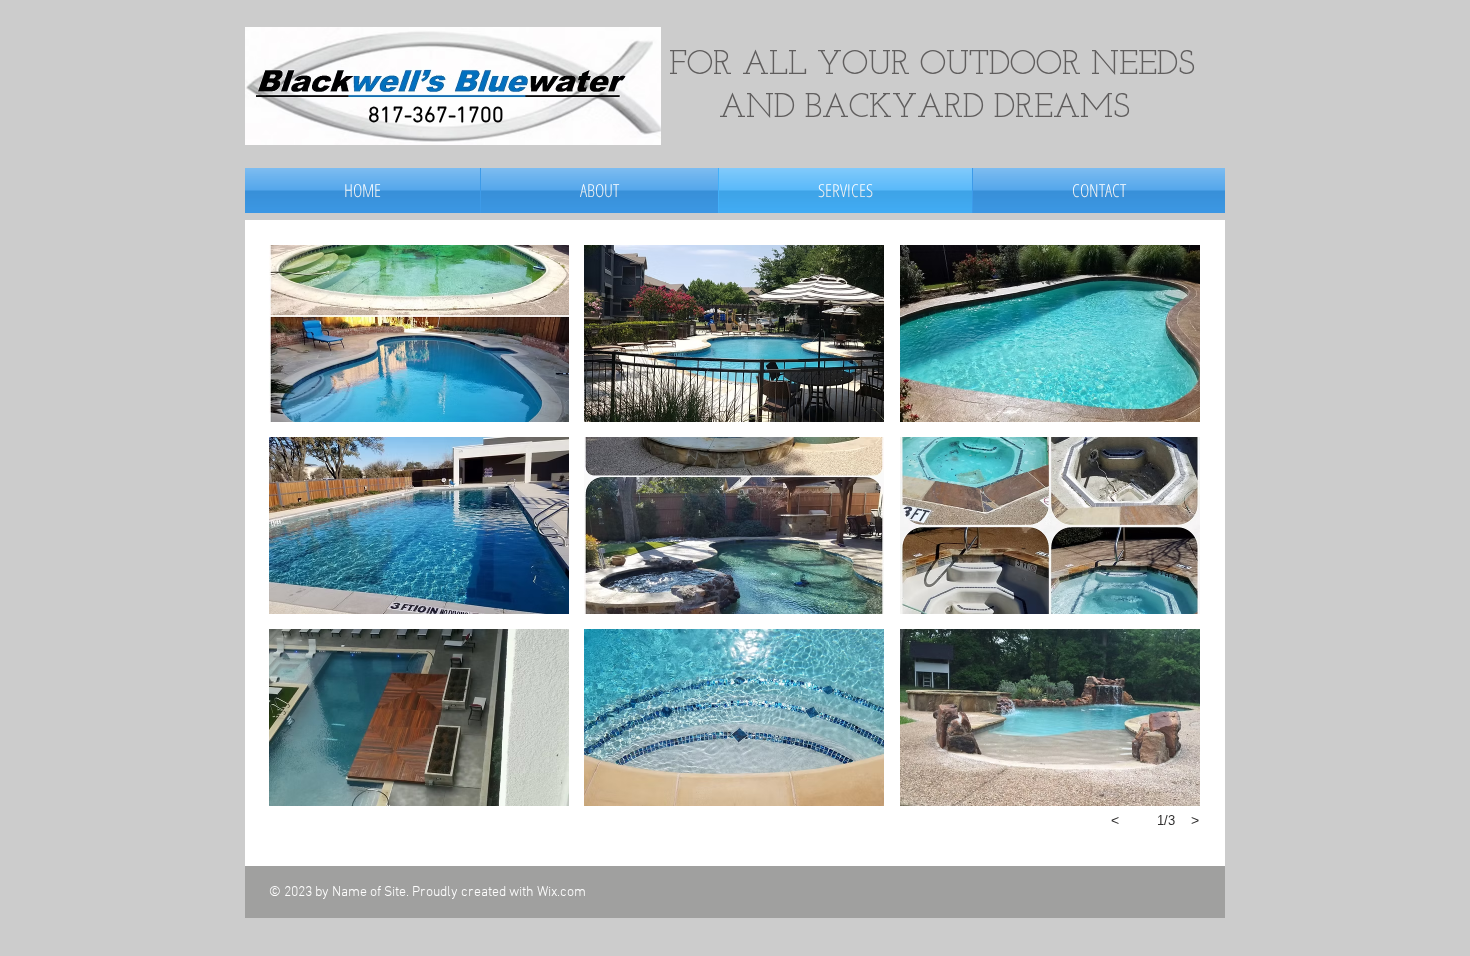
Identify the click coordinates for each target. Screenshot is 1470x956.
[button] (419, 333)
